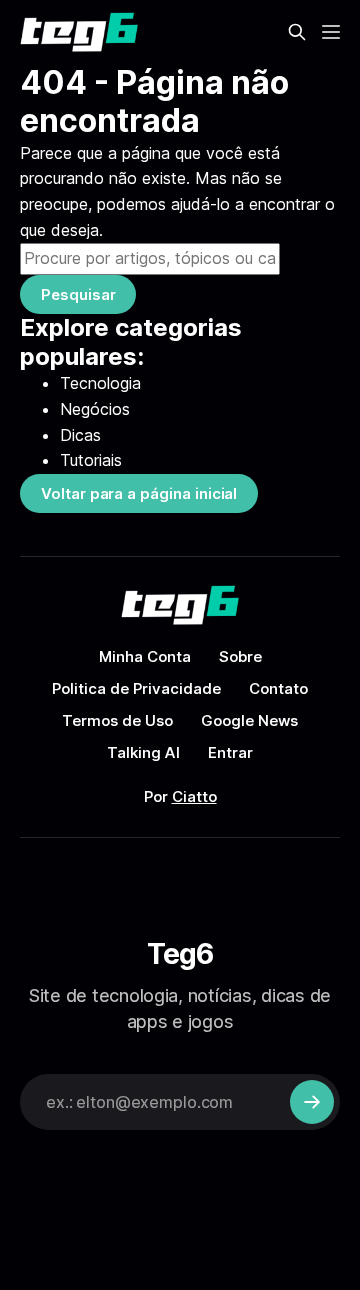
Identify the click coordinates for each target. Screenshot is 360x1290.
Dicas (80, 435)
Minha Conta (145, 656)
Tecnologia (100, 383)
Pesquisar (78, 294)
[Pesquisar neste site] (297, 32)
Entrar (230, 752)
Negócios (95, 409)
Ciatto (194, 796)
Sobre (240, 656)
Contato (278, 688)
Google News (249, 720)
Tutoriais (91, 460)
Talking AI (143, 752)
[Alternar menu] (331, 32)
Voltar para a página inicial (139, 493)
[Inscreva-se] (312, 1102)
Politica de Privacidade (136, 688)
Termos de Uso (117, 720)
